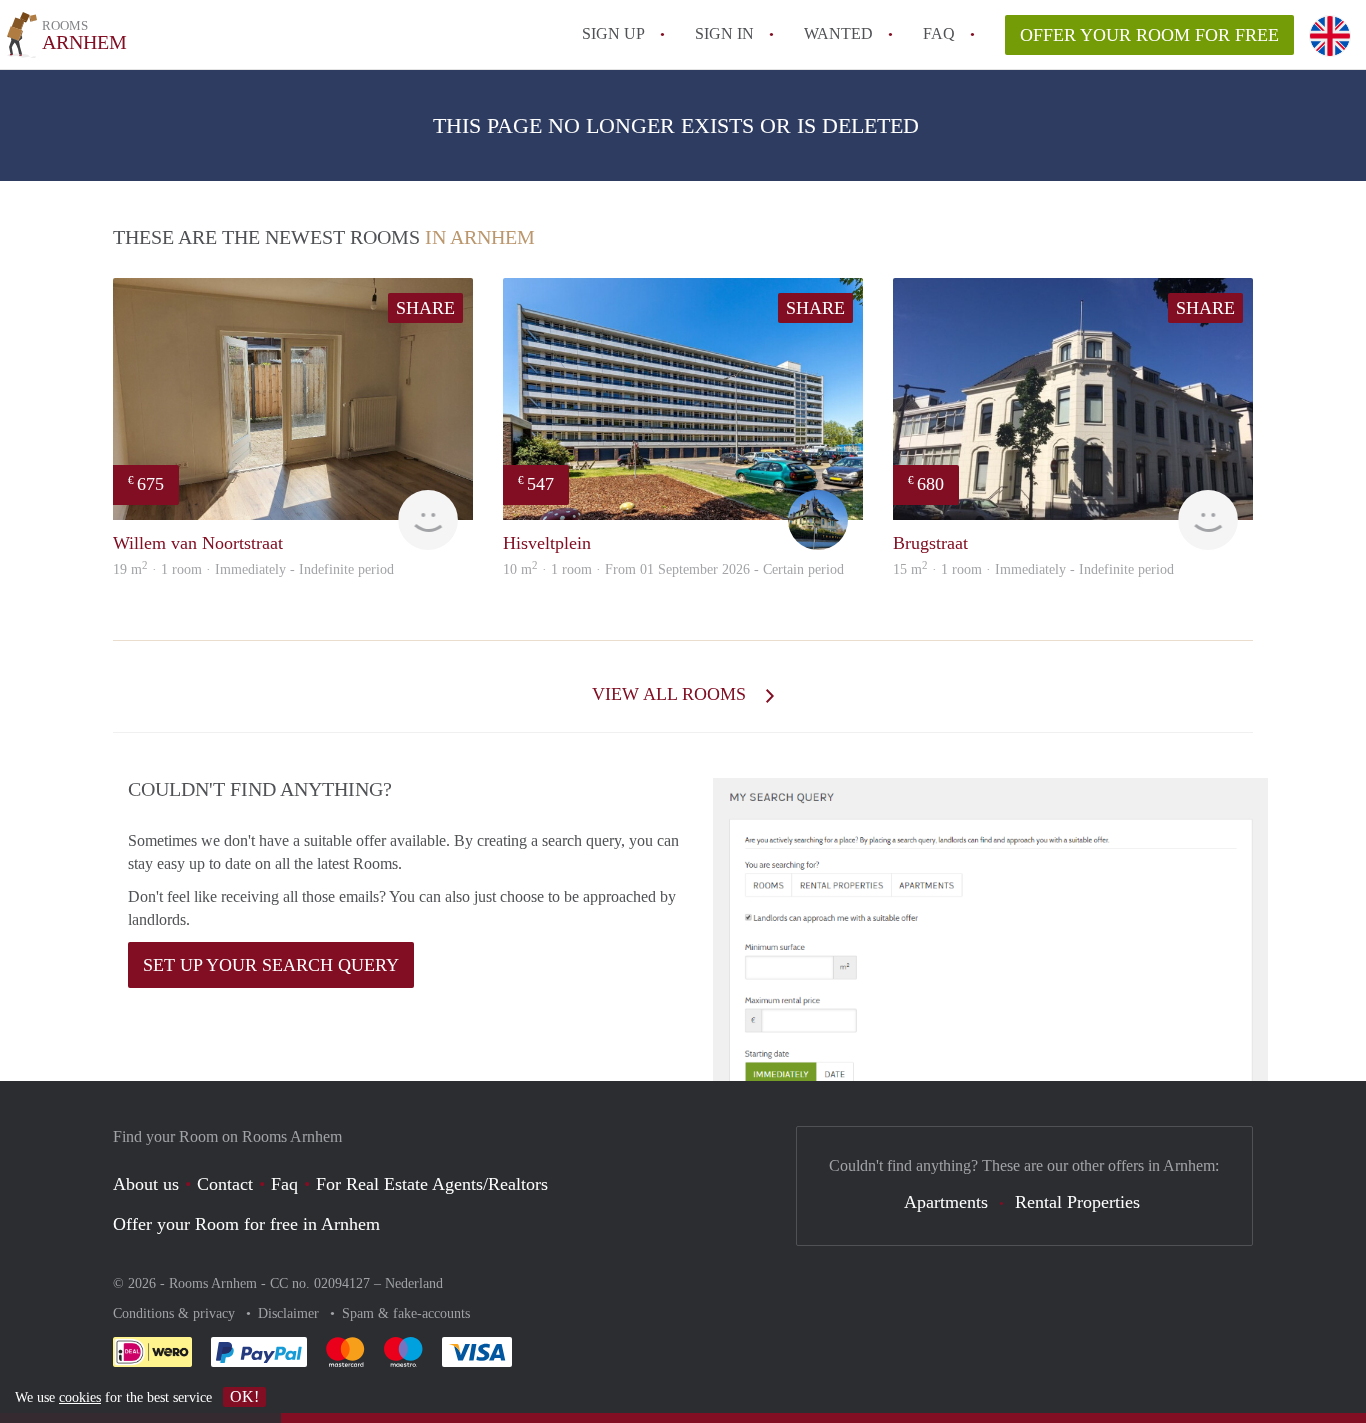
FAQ (939, 33)
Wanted (838, 33)
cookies (80, 1397)
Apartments (946, 1202)
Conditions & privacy (176, 1313)
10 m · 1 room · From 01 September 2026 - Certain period (673, 569)
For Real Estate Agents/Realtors (432, 1184)
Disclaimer (290, 1313)
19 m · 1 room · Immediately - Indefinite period (253, 569)
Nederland (414, 1283)
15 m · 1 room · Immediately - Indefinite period (1033, 569)
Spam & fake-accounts (406, 1313)
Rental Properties (1077, 1202)
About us (146, 1184)
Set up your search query (271, 965)
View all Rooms (671, 694)
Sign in (724, 33)
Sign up (613, 33)
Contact (225, 1184)
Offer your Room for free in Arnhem (246, 1224)
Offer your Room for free (1149, 35)
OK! (244, 1396)
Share (425, 308)
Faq (284, 1184)
